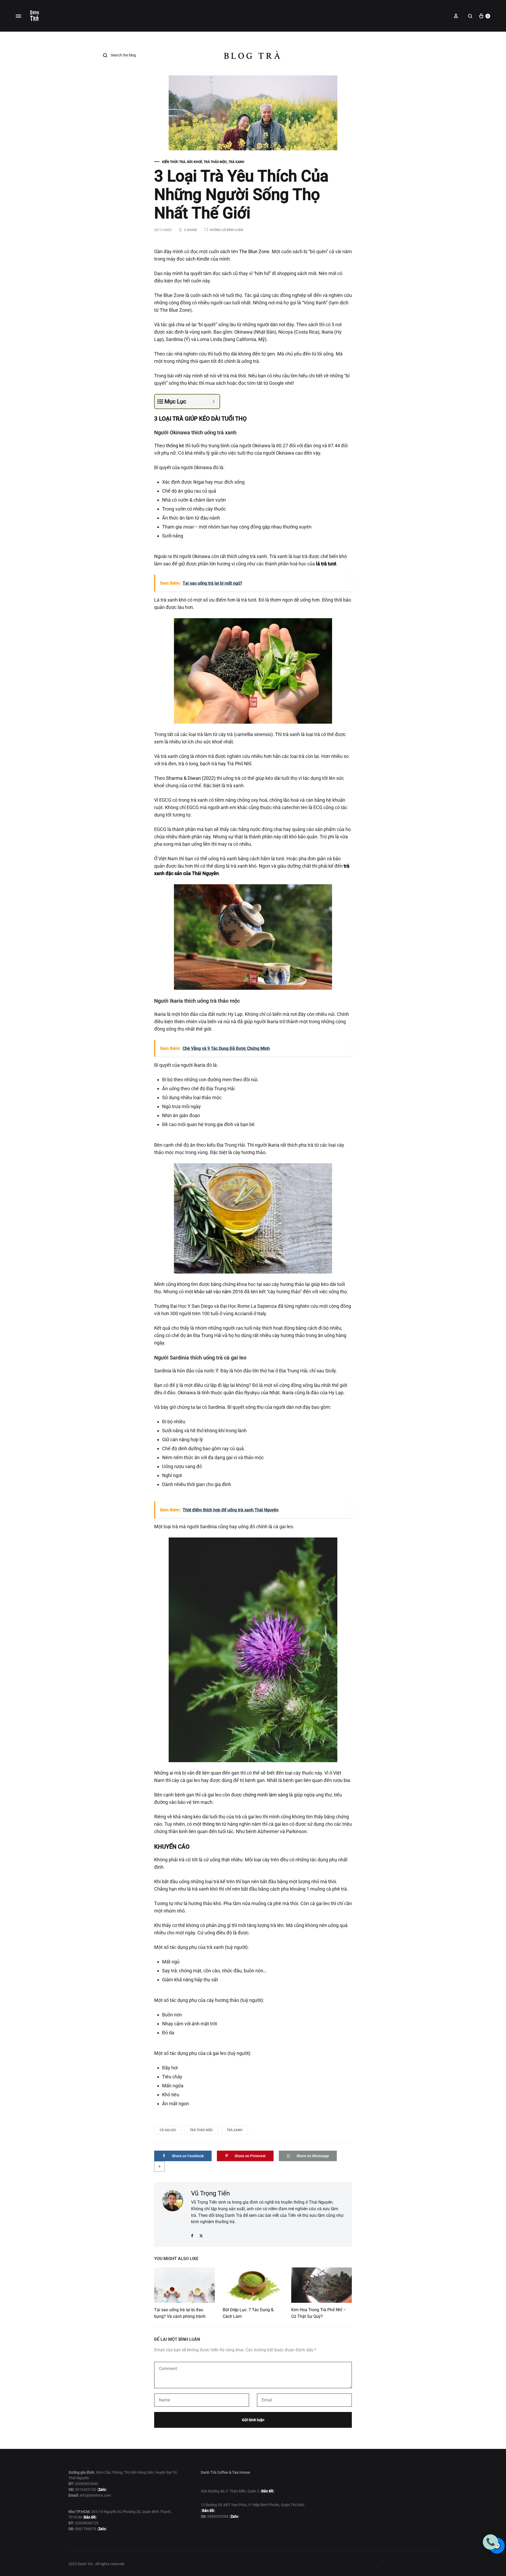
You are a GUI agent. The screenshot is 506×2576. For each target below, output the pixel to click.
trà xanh (235, 2130)
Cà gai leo (168, 2130)
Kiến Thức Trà (174, 162)
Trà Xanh (236, 162)
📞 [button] (491, 2542)
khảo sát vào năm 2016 (219, 1292)
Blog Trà (253, 56)
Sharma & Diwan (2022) (191, 778)
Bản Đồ (267, 2491)
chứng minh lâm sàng (266, 1795)
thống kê (175, 446)
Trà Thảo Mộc (215, 162)
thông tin (212, 1824)
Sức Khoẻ (194, 162)
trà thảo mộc (201, 2130)
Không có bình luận (227, 230)
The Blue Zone (254, 251)
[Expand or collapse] (214, 402)
